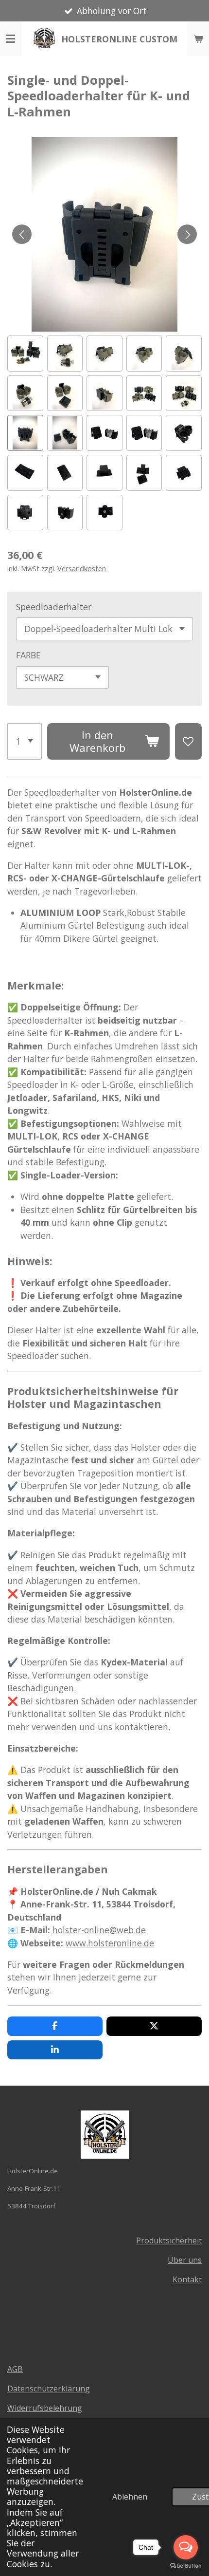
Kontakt (187, 2279)
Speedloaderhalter (54, 607)
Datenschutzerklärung (49, 2389)
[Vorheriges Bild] (22, 234)
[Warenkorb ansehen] (198, 38)
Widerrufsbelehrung (45, 2408)
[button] (25, 354)
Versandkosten (82, 568)
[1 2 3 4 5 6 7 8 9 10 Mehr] (25, 741)
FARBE (28, 655)
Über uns (185, 2260)
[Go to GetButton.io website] (186, 2566)
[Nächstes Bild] (187, 234)
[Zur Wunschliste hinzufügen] (188, 741)
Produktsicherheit (169, 2240)
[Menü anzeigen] (11, 38)
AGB (15, 2369)
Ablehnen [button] (130, 2497)
